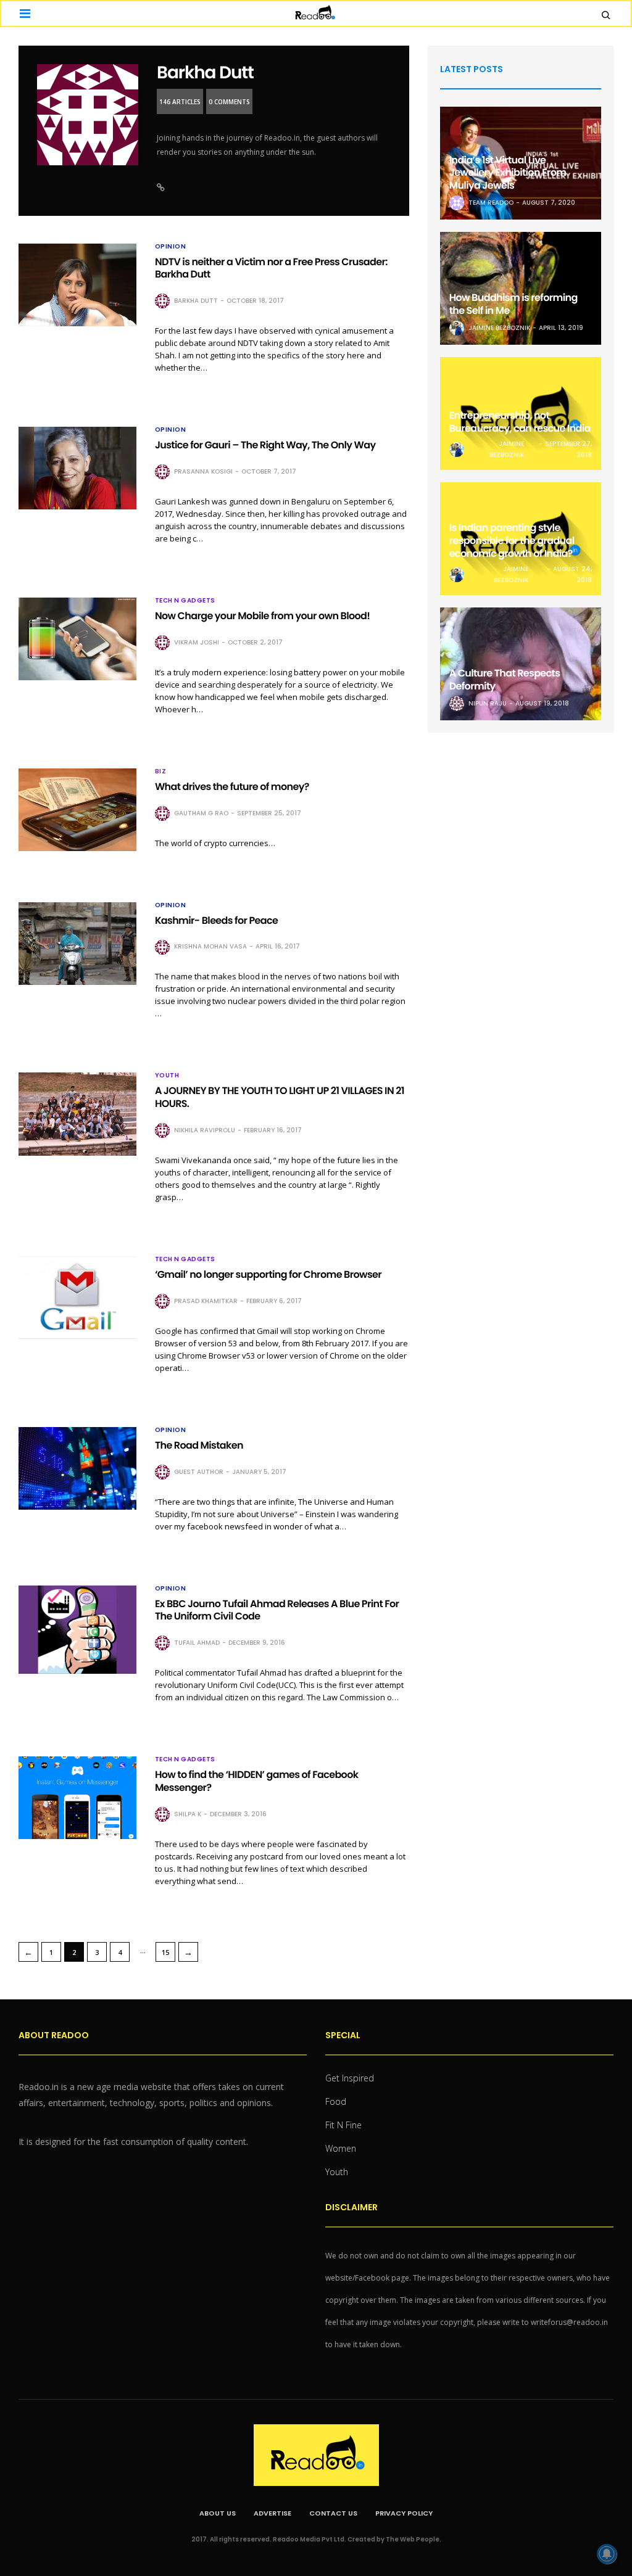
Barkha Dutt (205, 72)
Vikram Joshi (197, 642)
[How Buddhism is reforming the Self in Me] (521, 288)
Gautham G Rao (201, 813)
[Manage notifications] (607, 2554)
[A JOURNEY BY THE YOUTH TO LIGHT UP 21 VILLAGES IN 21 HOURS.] (77, 1114)
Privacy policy (404, 2513)
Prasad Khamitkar (206, 1301)
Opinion (171, 247)
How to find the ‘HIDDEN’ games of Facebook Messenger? (257, 1781)
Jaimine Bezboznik (499, 328)
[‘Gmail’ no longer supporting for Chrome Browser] (77, 1298)
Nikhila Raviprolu (205, 1130)
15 (165, 1952)
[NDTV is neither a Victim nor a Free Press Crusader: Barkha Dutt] (77, 285)
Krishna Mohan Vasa (210, 946)
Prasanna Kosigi (203, 471)
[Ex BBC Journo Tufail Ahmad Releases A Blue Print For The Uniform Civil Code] (77, 1630)
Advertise (272, 2513)
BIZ (161, 772)
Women (341, 2148)
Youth (167, 1076)
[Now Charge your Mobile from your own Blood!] (77, 639)
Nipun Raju (488, 703)
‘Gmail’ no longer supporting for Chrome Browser (268, 1274)
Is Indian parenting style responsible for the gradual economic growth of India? (512, 541)
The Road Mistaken (199, 1445)
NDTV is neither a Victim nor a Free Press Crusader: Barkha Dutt (271, 268)
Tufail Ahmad (197, 1643)
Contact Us (333, 2513)
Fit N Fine (343, 2125)
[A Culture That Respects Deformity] (521, 664)
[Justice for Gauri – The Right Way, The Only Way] (77, 468)
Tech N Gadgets (185, 601)
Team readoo (491, 203)
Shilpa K (188, 1814)
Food (336, 2101)
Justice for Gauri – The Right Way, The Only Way (265, 445)
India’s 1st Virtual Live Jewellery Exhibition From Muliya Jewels (508, 173)
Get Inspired (350, 2078)
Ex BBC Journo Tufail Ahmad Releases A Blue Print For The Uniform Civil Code (277, 1610)
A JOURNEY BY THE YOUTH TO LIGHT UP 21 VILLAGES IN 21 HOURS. (280, 1097)
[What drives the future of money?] (77, 810)
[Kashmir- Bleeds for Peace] (77, 944)
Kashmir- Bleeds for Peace (216, 920)
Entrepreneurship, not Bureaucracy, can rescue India (520, 422)
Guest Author (199, 1472)
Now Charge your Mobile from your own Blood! (262, 616)
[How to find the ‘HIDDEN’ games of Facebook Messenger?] (77, 1798)
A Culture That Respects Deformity (505, 680)
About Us (218, 2513)
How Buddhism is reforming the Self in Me (513, 304)
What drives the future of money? (232, 787)
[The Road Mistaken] (77, 1468)
